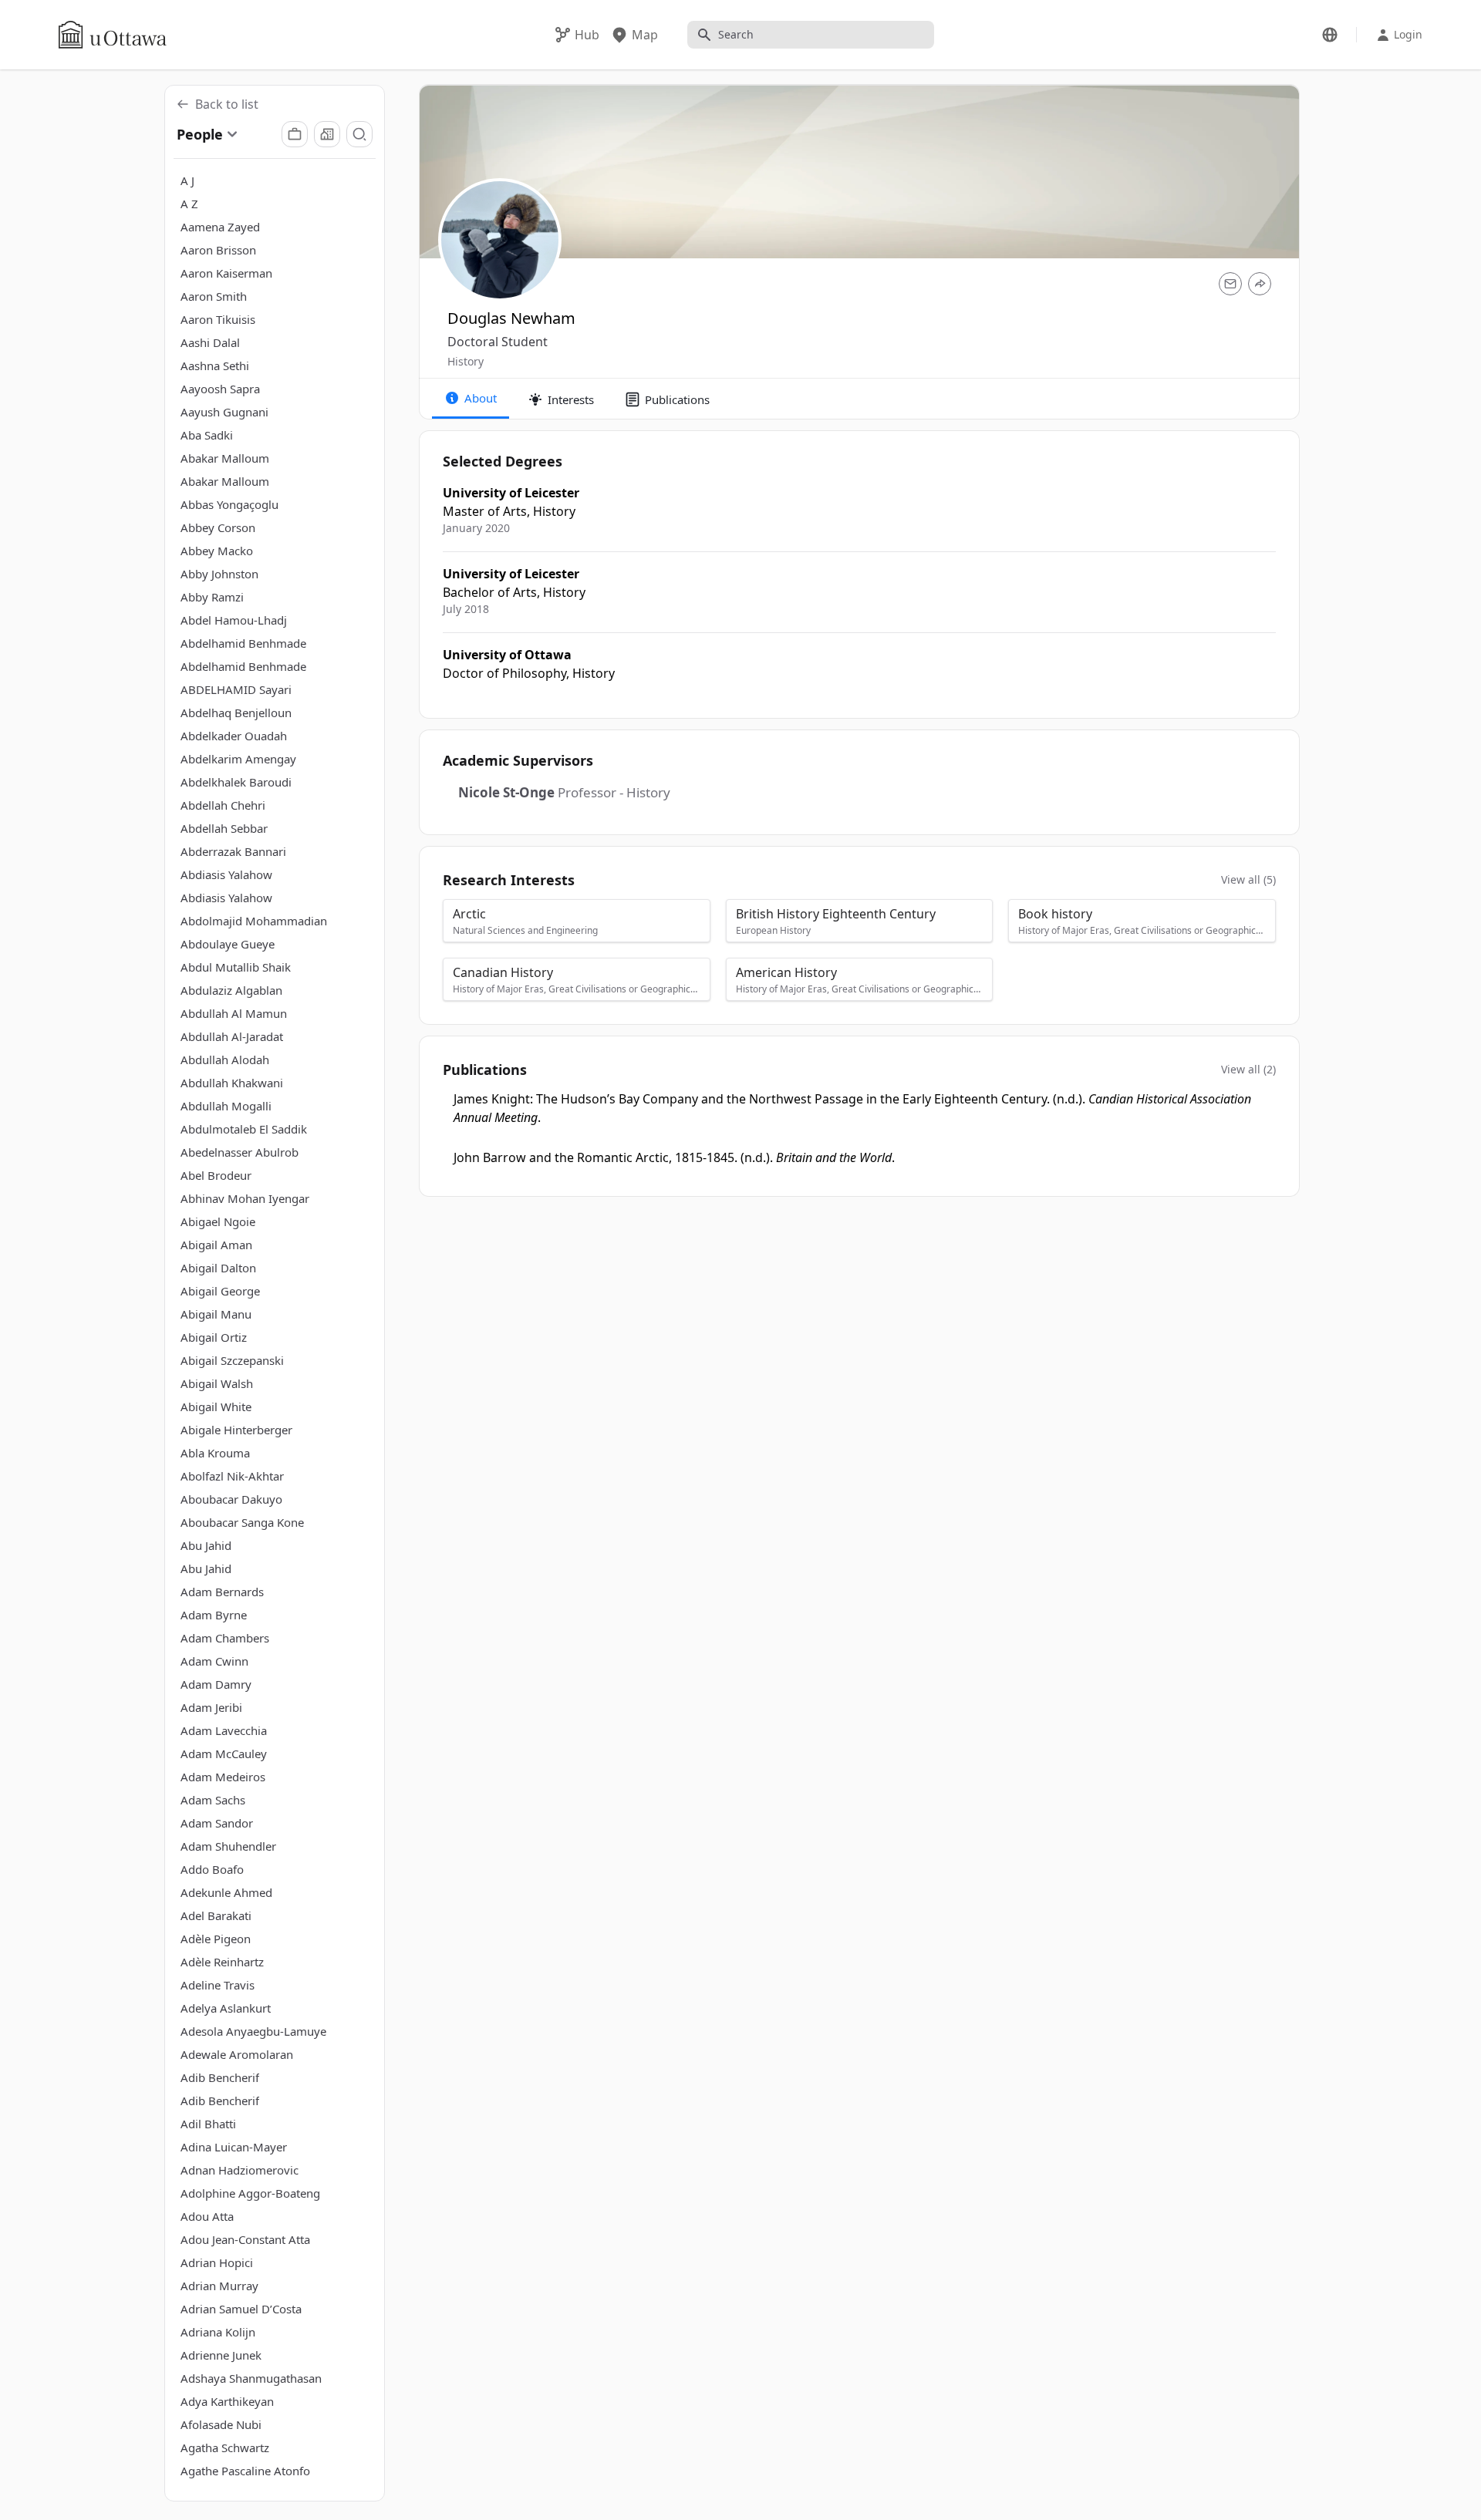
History (466, 361)
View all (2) (1248, 1069)
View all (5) (1248, 879)
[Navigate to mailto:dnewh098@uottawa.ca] (1230, 284)
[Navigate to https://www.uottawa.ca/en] (113, 35)
